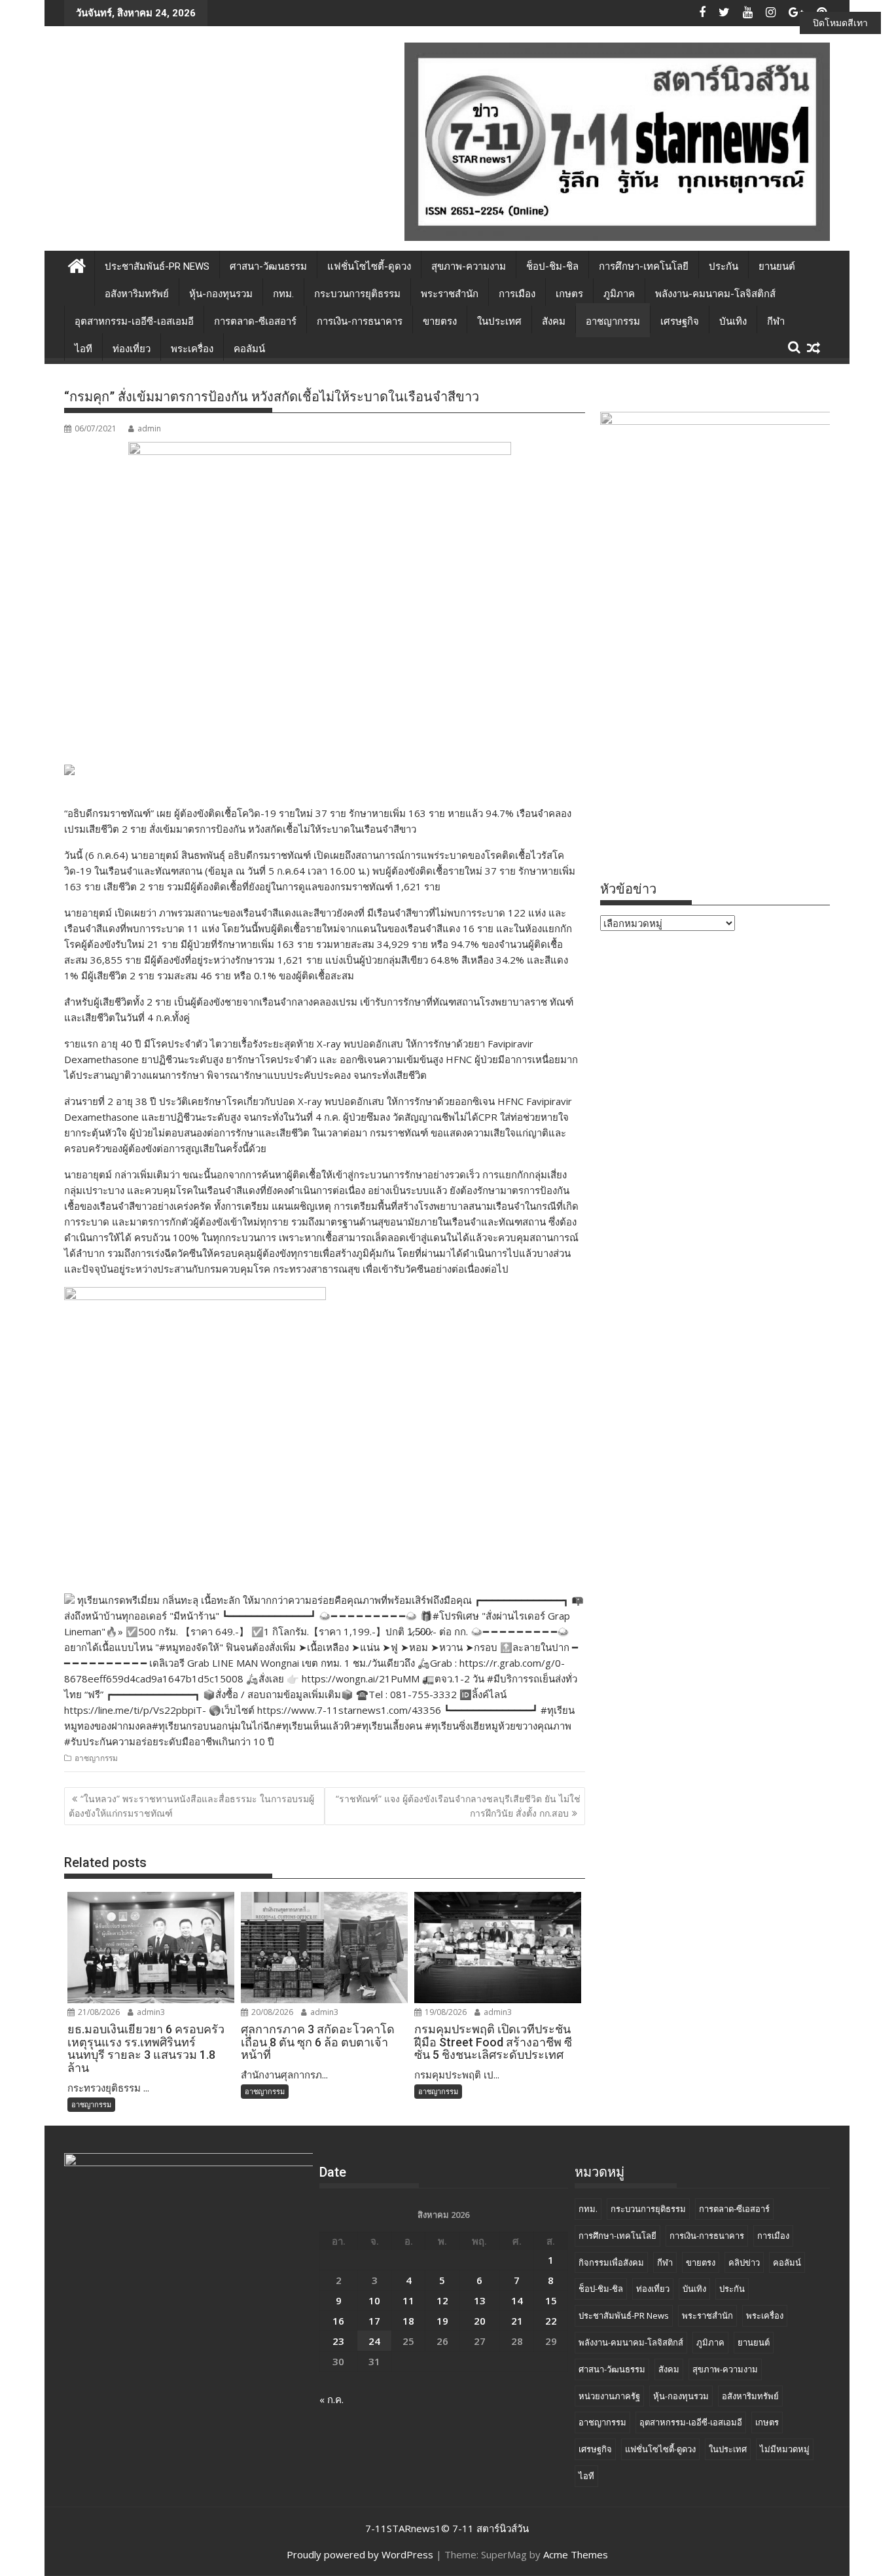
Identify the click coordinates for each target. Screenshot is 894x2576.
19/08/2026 (445, 2012)
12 (442, 2300)
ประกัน (724, 266)
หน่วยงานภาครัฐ (609, 2396)
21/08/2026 (98, 2012)
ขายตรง (440, 321)
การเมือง (517, 294)
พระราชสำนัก (450, 294)
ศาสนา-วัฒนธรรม (268, 266)
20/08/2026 (271, 2012)
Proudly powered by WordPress (360, 2554)
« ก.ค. (331, 2399)
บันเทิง (733, 321)
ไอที (83, 349)
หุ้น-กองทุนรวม (221, 294)
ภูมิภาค (619, 294)
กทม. (283, 294)
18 (408, 2321)
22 (551, 2321)
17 (374, 2321)
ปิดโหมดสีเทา (840, 23)
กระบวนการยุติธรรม (357, 294)
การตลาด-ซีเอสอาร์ (255, 321)
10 (374, 2300)
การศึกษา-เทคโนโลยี (644, 266)
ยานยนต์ (777, 266)
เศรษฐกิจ (680, 321)
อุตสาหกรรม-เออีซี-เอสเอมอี (134, 321)
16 (338, 2321)
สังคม (554, 321)
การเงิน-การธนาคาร (360, 321)
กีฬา (776, 321)
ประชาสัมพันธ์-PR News (157, 266)
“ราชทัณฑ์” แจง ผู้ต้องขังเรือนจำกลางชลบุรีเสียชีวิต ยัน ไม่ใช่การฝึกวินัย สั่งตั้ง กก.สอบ (458, 1806)
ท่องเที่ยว (132, 349)
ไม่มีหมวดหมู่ (785, 2449)
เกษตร (569, 294)
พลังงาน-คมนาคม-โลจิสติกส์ (715, 294)
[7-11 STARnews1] (77, 264)
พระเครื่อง (192, 349)
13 (480, 2300)
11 (408, 2300)
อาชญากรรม (613, 321)
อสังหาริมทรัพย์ (137, 294)
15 (551, 2300)
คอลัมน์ (249, 349)
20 (480, 2321)
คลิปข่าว (744, 2262)
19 (442, 2321)
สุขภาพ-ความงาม (469, 266)
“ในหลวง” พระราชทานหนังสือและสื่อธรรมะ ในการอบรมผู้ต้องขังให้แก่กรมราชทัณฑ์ (191, 1806)
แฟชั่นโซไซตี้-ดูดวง (369, 266)
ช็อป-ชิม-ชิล (552, 266)
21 (517, 2321)
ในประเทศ (499, 321)
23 (338, 2341)
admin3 (150, 2012)
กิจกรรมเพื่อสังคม (611, 2262)
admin (149, 428)
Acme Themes (576, 2554)
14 (517, 2300)
